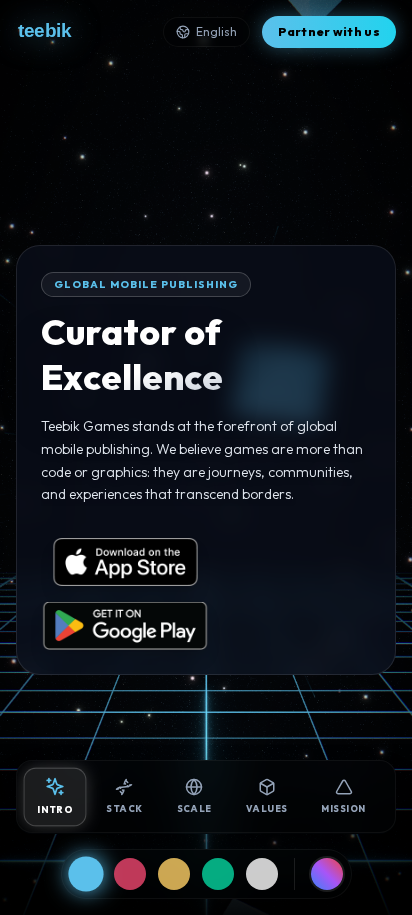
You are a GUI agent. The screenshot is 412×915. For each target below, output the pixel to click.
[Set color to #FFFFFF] (262, 874)
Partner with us (329, 31)
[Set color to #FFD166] (174, 874)
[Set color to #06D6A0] (218, 874)
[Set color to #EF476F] (130, 874)
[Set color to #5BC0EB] (85, 873)
